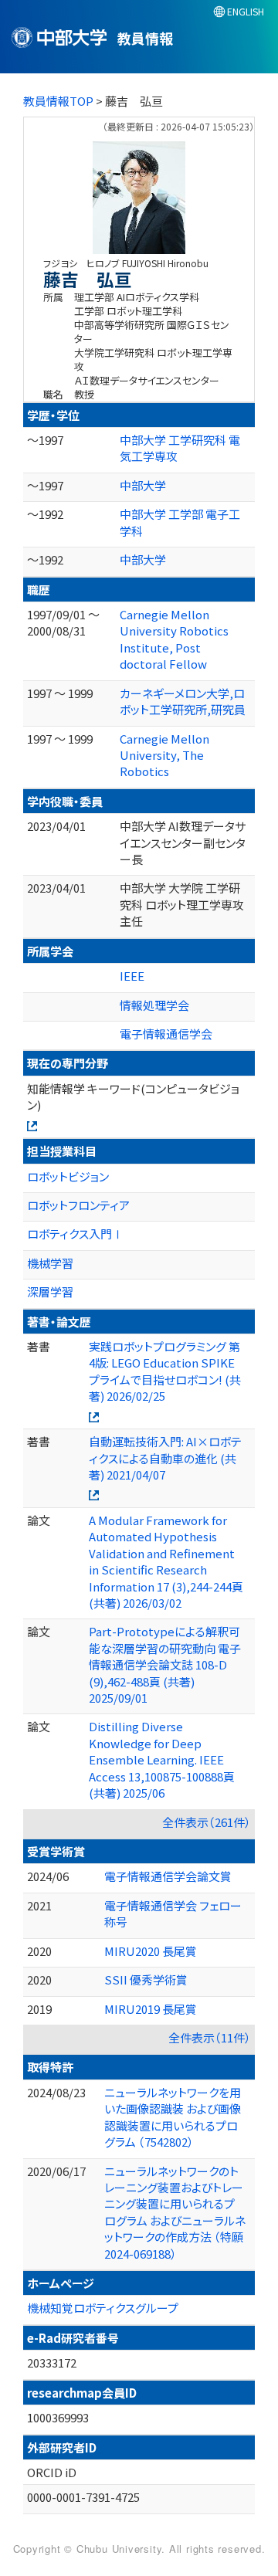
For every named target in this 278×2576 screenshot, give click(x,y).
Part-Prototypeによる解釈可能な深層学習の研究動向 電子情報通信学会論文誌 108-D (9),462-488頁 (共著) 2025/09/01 (165, 1664)
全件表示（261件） (207, 1822)
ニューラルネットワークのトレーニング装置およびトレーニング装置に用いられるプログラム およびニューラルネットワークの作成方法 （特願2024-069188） (175, 2212)
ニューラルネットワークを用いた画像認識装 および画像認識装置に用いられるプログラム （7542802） (173, 2117)
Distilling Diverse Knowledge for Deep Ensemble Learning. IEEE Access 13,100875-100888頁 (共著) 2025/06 (162, 1759)
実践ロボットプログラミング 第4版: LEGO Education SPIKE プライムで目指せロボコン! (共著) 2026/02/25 (165, 1371)
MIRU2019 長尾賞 (151, 2009)
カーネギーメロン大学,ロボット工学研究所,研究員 (183, 701)
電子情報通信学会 (166, 1034)
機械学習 (50, 1263)
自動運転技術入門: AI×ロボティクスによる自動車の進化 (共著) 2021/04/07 (165, 1458)
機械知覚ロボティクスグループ (103, 2308)
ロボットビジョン (68, 1176)
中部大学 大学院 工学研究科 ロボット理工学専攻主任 (182, 904)
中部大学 (143, 485)
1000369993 (58, 2417)
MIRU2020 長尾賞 (151, 1951)
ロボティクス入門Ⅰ (75, 1234)
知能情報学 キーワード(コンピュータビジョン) (133, 1096)
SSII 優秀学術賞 (146, 1979)
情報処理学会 (154, 1005)
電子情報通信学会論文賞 (168, 1876)
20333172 (52, 2362)
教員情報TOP (58, 101)
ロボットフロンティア (78, 1205)
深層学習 (50, 1291)
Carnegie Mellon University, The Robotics (164, 755)
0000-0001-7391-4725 (83, 2497)
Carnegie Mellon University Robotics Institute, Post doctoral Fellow (174, 639)
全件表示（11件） (210, 2037)
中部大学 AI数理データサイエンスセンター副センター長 (183, 842)
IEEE (132, 976)
